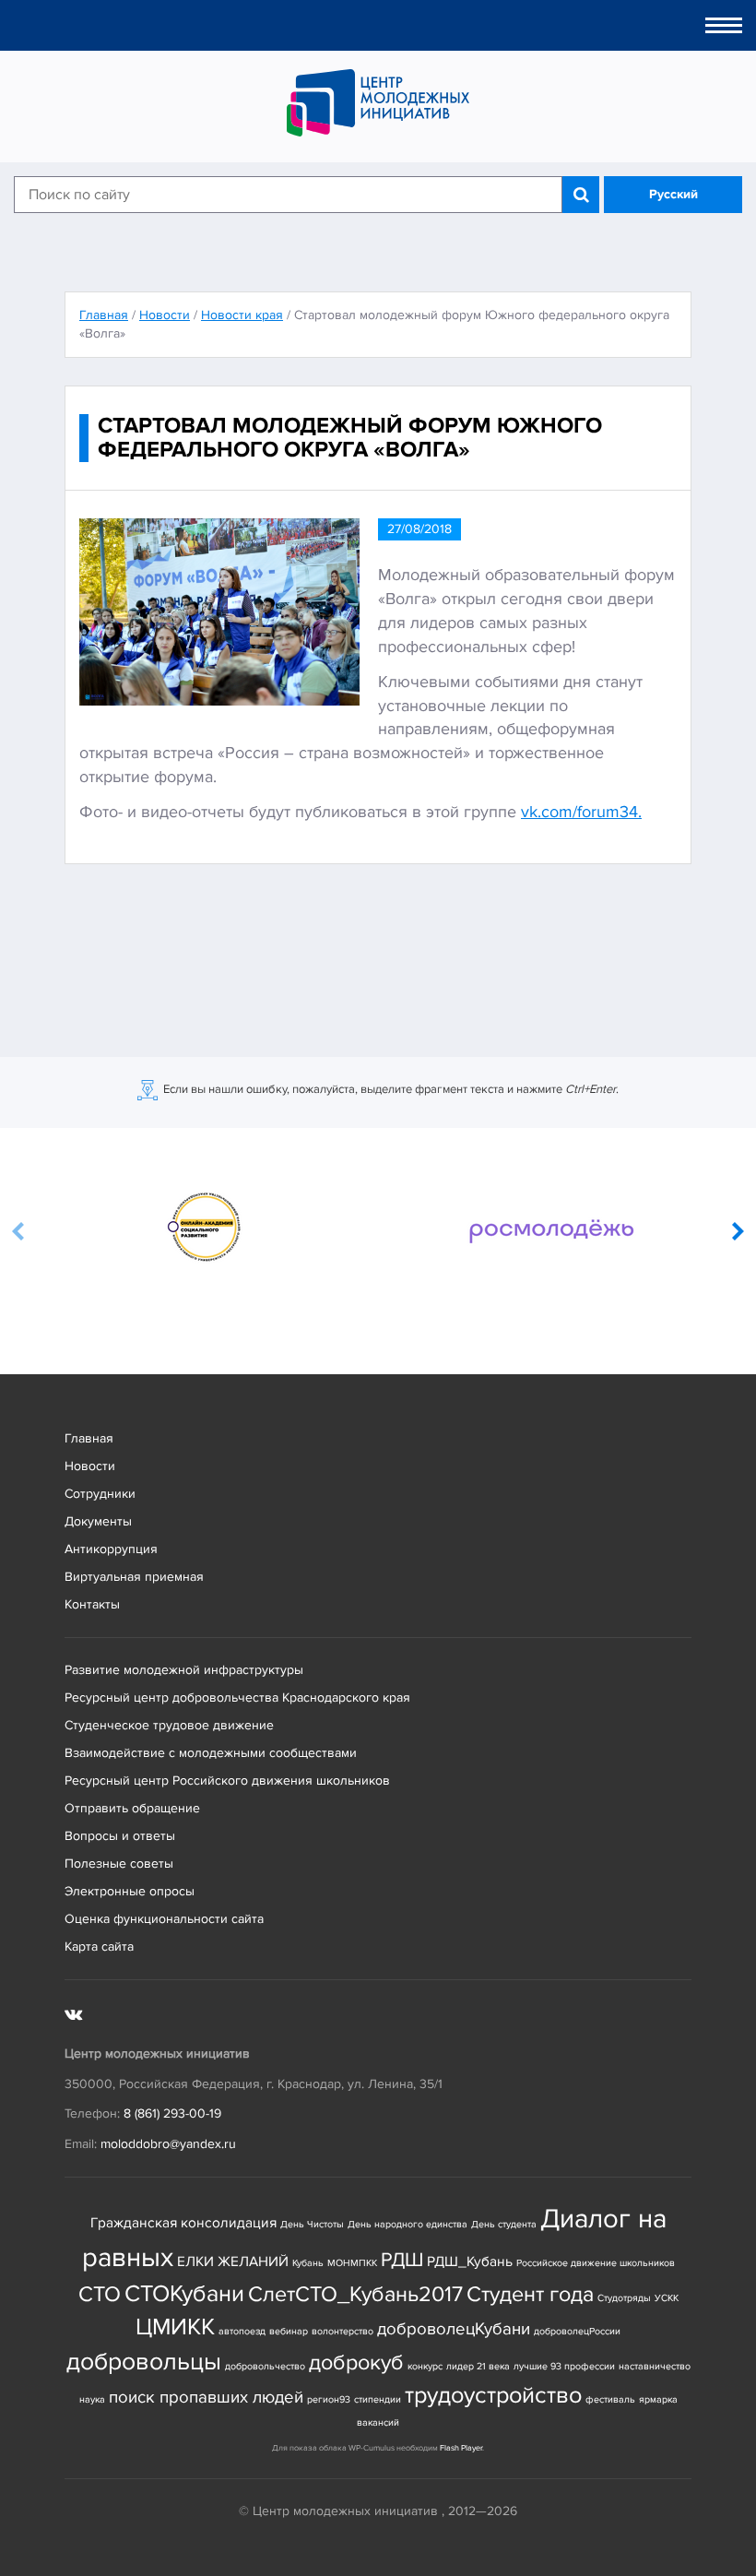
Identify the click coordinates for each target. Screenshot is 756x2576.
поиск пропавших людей (206, 2398)
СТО (100, 2294)
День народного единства (408, 2224)
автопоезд (242, 2331)
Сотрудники (100, 1494)
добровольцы (144, 2362)
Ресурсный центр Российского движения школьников (227, 1781)
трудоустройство (493, 2396)
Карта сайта (99, 1947)
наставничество (655, 2366)
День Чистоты (312, 2224)
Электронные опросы (130, 1891)
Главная (89, 1438)
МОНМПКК (352, 2263)
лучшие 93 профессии (564, 2366)
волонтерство (343, 2331)
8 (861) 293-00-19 (172, 2113)
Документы (98, 1521)
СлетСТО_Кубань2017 (355, 2294)
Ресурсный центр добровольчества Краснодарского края (237, 1698)
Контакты (92, 1604)
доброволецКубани (454, 2329)
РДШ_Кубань (470, 2262)
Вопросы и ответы (120, 1836)
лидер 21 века (478, 2366)
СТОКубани (184, 2294)
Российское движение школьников (596, 2263)
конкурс (425, 2366)
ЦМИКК (175, 2327)
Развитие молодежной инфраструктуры (184, 1670)
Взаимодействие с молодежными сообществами (211, 1753)
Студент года (530, 2294)
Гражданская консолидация (183, 2223)
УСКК (667, 2298)
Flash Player (461, 2448)
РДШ (402, 2260)
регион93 (329, 2399)
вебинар (289, 2331)
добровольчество (265, 2366)
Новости (90, 1466)
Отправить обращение (132, 1808)
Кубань (308, 2263)
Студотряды (624, 2298)
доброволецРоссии (577, 2331)
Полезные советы (119, 1864)
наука (92, 2399)
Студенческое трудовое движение (169, 1725)
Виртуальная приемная (134, 1577)
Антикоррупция (111, 1549)
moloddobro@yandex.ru (168, 2144)
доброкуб (356, 2362)
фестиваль (610, 2399)
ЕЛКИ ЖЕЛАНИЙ (233, 2262)
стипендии (378, 2399)
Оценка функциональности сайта (164, 1919)
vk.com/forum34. (581, 812)
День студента (504, 2224)
